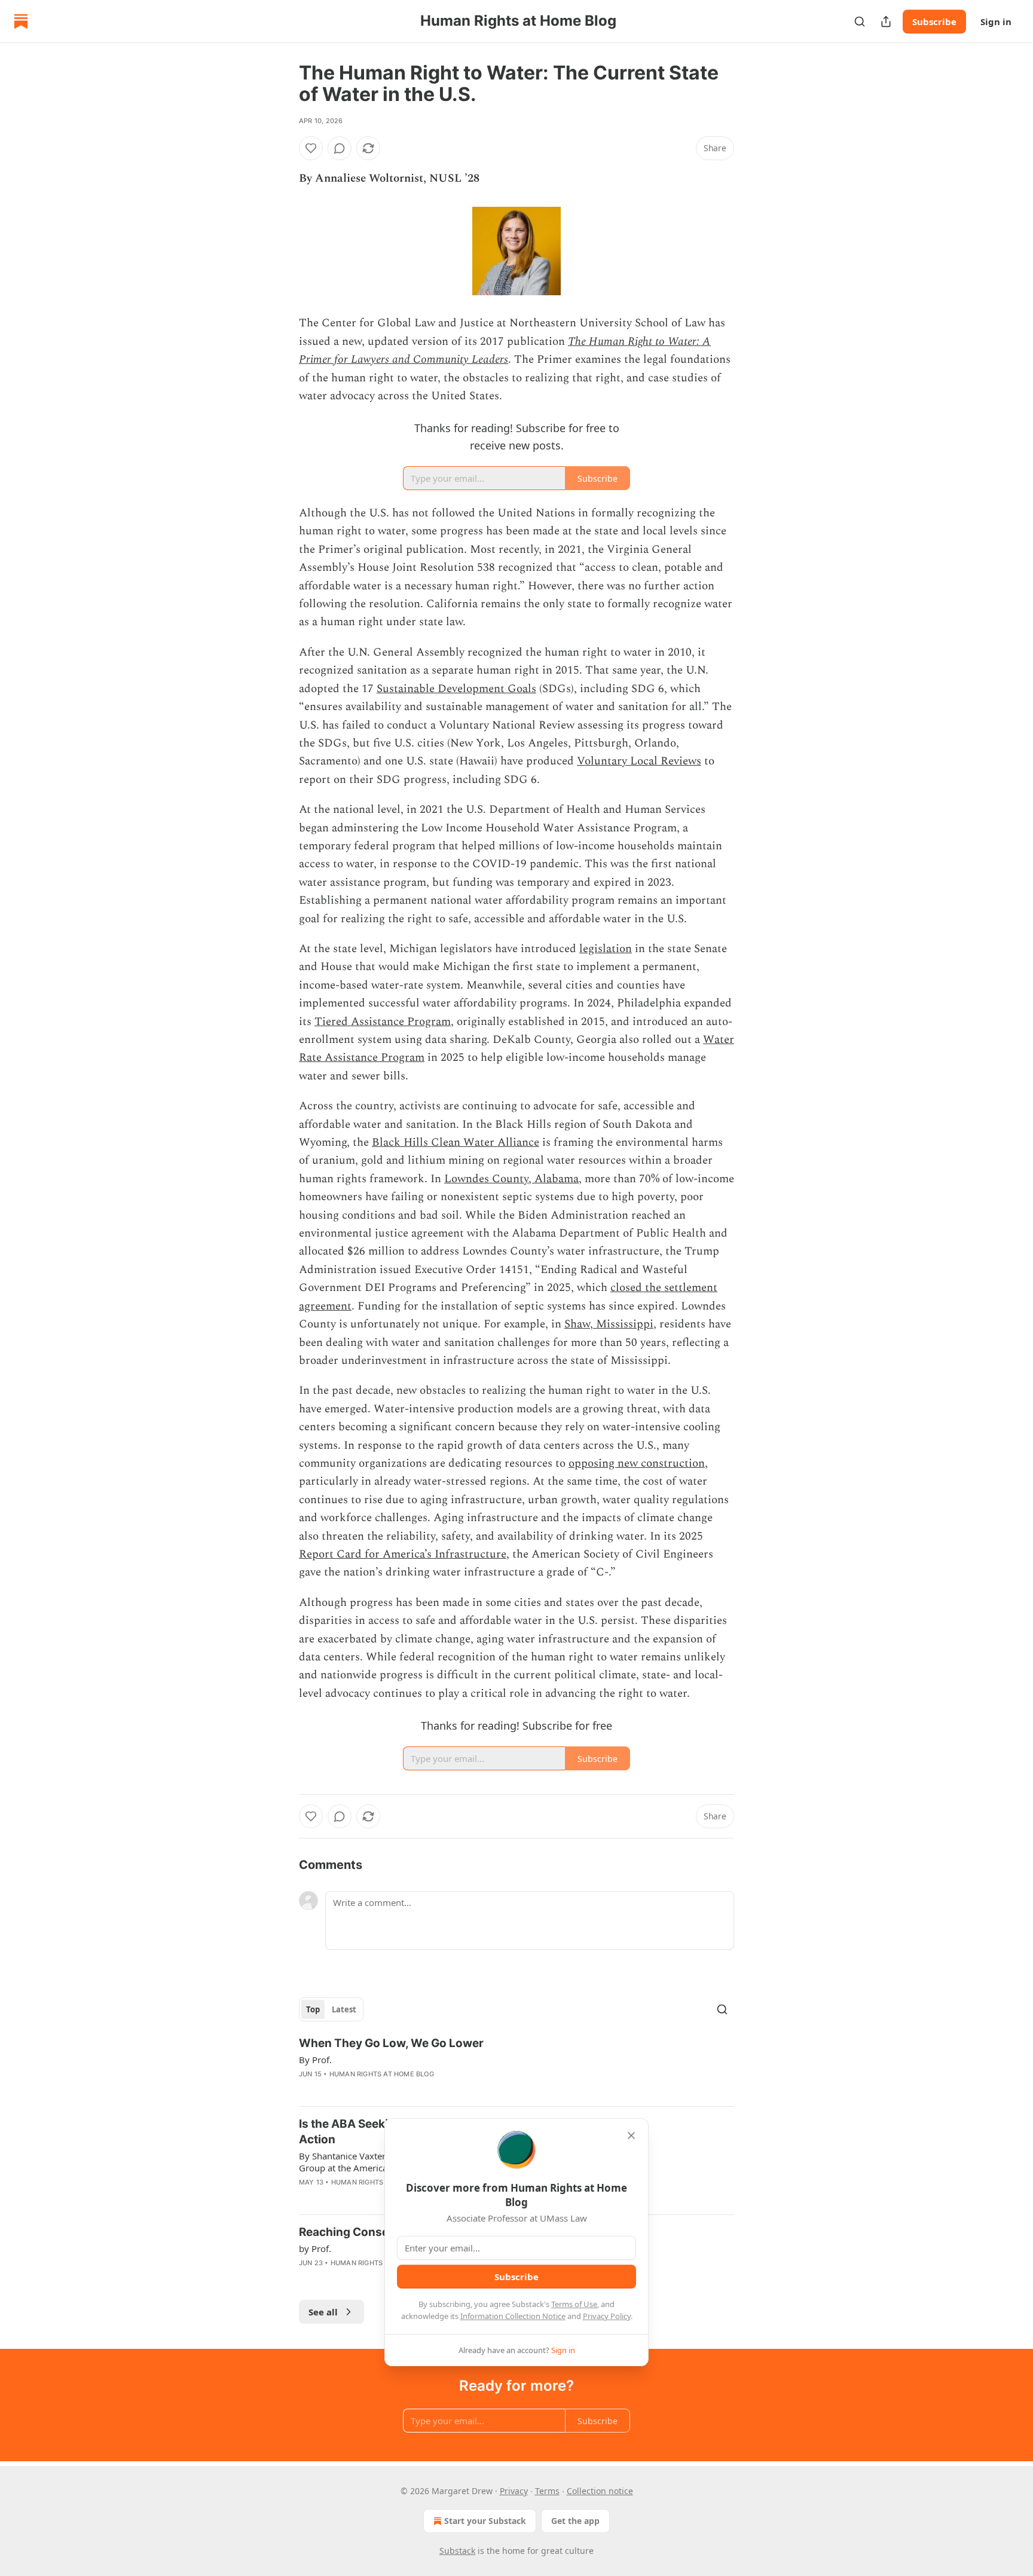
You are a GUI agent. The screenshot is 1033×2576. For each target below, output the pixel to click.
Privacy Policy (607, 2316)
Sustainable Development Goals (456, 689)
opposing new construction (637, 1463)
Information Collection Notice (513, 2316)
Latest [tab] (344, 2009)
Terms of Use (574, 2304)
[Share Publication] (886, 22)
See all (323, 2312)
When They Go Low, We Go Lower (391, 2043)
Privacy (514, 2491)
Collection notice (600, 2491)
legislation (606, 949)
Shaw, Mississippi (609, 1324)
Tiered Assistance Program (383, 1022)
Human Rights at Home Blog (382, 2074)
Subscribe (934, 22)
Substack (457, 2551)
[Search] (860, 22)
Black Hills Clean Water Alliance (456, 1142)
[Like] (311, 148)
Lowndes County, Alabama (511, 1179)
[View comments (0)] (340, 148)
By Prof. (315, 2060)
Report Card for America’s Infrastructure (403, 1554)
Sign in (996, 22)
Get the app (575, 2521)
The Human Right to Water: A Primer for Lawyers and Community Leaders (505, 351)
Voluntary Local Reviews (639, 761)
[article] (516, 2066)
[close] (631, 2136)
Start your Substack (485, 2521)
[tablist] (331, 2009)
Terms (547, 2491)
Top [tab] (313, 2009)
